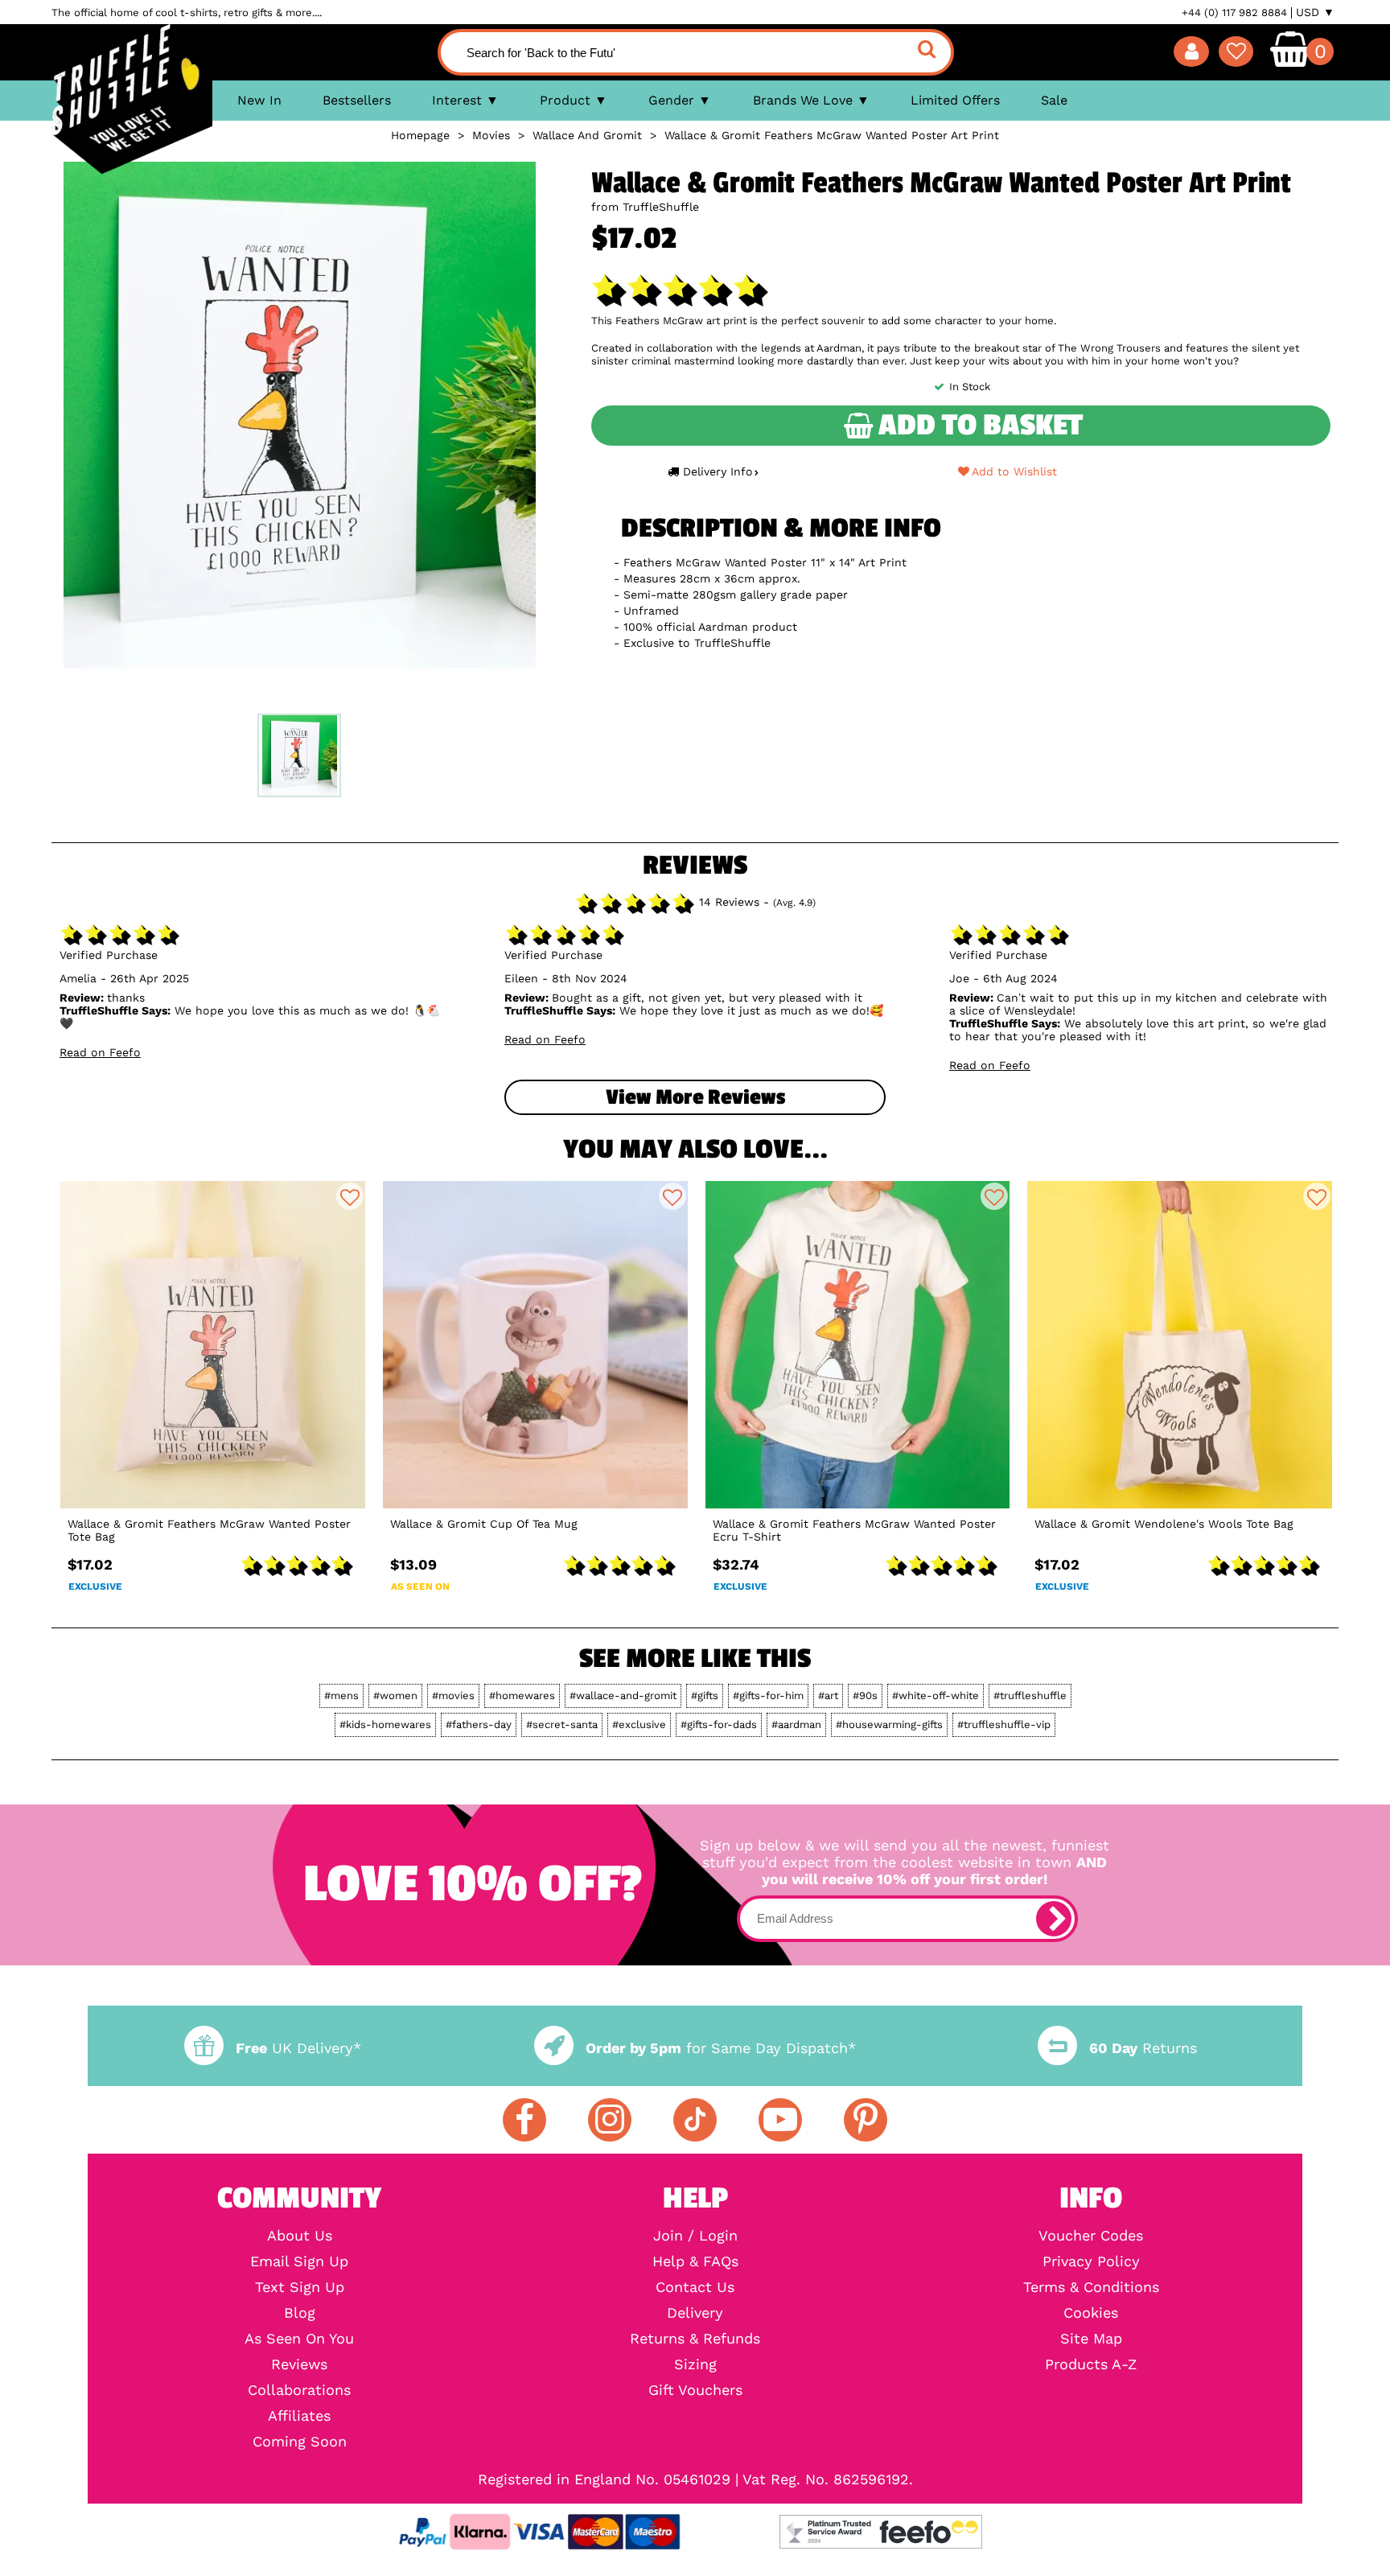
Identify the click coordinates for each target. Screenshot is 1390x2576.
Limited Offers (955, 100)
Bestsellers (357, 100)
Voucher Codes (1091, 2236)
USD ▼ (1315, 12)
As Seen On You (299, 2339)
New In (259, 100)
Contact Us (695, 2287)
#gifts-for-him (768, 1695)
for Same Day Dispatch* (721, 2048)
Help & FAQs (695, 2261)
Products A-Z (1091, 2364)
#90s (865, 1695)
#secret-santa (562, 1724)
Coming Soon (300, 2442)
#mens (341, 1695)
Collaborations (299, 2390)
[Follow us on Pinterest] (866, 2120)
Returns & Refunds (695, 2339)
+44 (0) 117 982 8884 (1234, 12)
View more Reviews (695, 1097)
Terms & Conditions (1091, 2287)
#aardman (796, 1724)
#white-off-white (936, 1695)
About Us (300, 2236)
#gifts (705, 1695)
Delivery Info (718, 471)
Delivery (695, 2313)
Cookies (1091, 2313)
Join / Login (695, 2236)
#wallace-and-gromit (623, 1695)
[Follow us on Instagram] (610, 2120)
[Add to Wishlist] (350, 1196)
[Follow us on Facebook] (524, 2120)
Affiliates (299, 2416)
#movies (453, 1695)
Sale (1054, 100)
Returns (1143, 2048)
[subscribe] (1054, 1919)
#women (395, 1695)
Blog (300, 2313)
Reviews (299, 2364)
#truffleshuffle (1030, 1695)
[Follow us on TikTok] (695, 2120)
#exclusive (639, 1724)
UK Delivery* (298, 2048)
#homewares (522, 1695)
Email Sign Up (299, 2261)
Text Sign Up (300, 2287)
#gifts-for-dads (719, 1724)
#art (828, 1695)
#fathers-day (479, 1724)
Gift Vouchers (695, 2390)
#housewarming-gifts (889, 1724)
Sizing (695, 2364)
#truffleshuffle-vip (1004, 1724)
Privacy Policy (1091, 2261)
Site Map (1091, 2339)
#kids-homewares (385, 1724)
